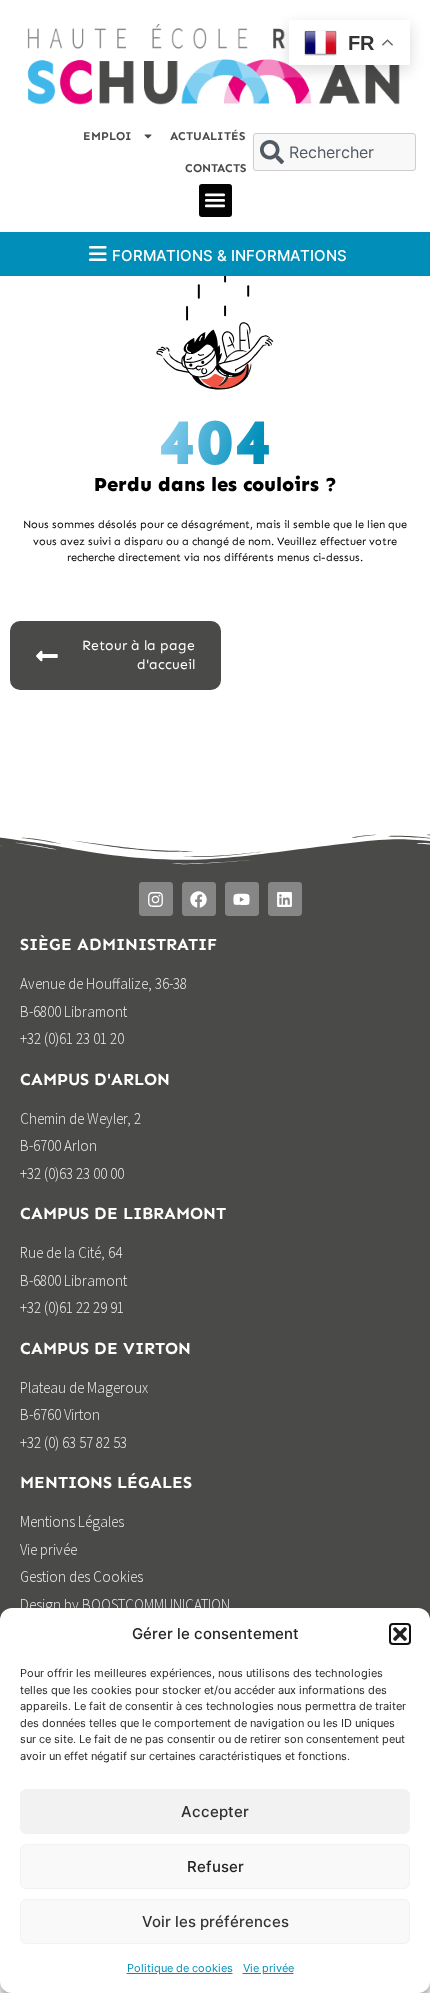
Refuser (215, 1866)
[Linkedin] (285, 899)
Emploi (107, 136)
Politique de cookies (180, 1968)
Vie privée (268, 1968)
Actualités (207, 136)
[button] (400, 1634)
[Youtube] (242, 899)
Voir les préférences (215, 1921)
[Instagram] (156, 899)
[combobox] (334, 152)
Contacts (215, 168)
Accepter (215, 1811)
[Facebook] (199, 899)
